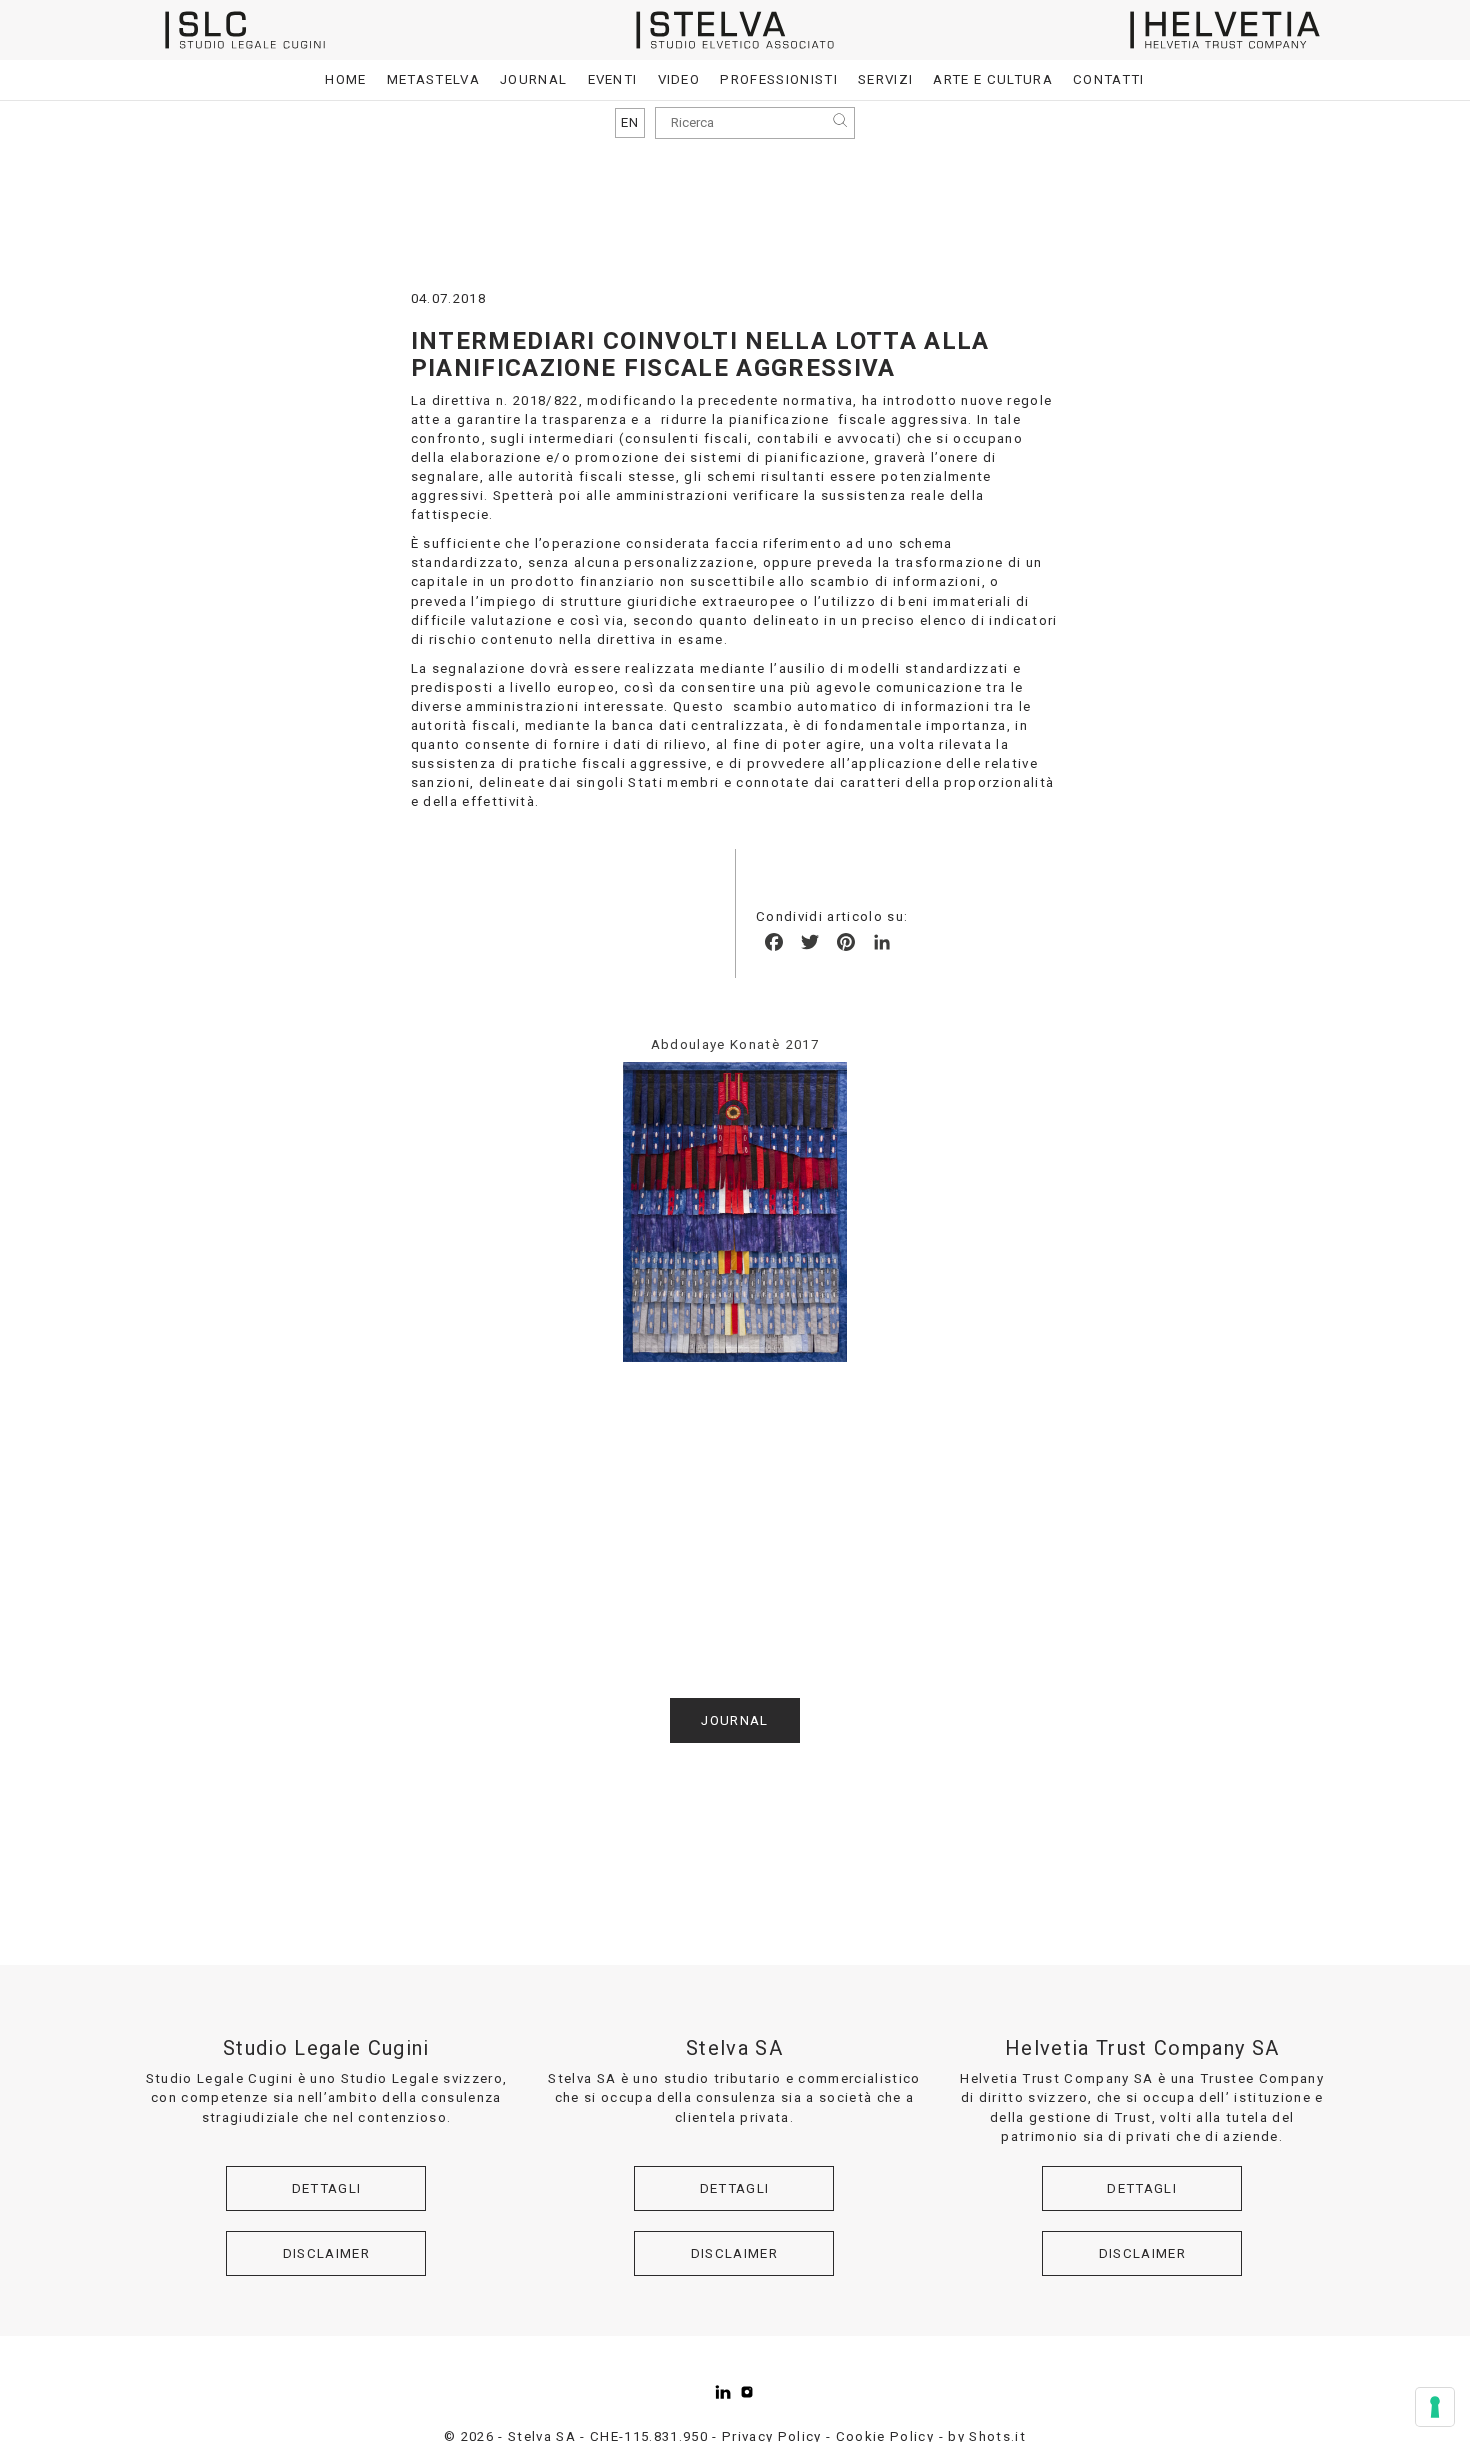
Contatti (1109, 79)
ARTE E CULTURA (993, 79)
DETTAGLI (327, 2188)
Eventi (613, 79)
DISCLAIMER (326, 2253)
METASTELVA (433, 79)
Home (345, 79)
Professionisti (779, 79)
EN (630, 122)
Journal (533, 79)
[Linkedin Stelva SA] (723, 2392)
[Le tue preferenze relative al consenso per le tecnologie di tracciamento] (1435, 2407)
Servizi (885, 79)
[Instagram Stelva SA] (747, 2392)
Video (679, 79)
